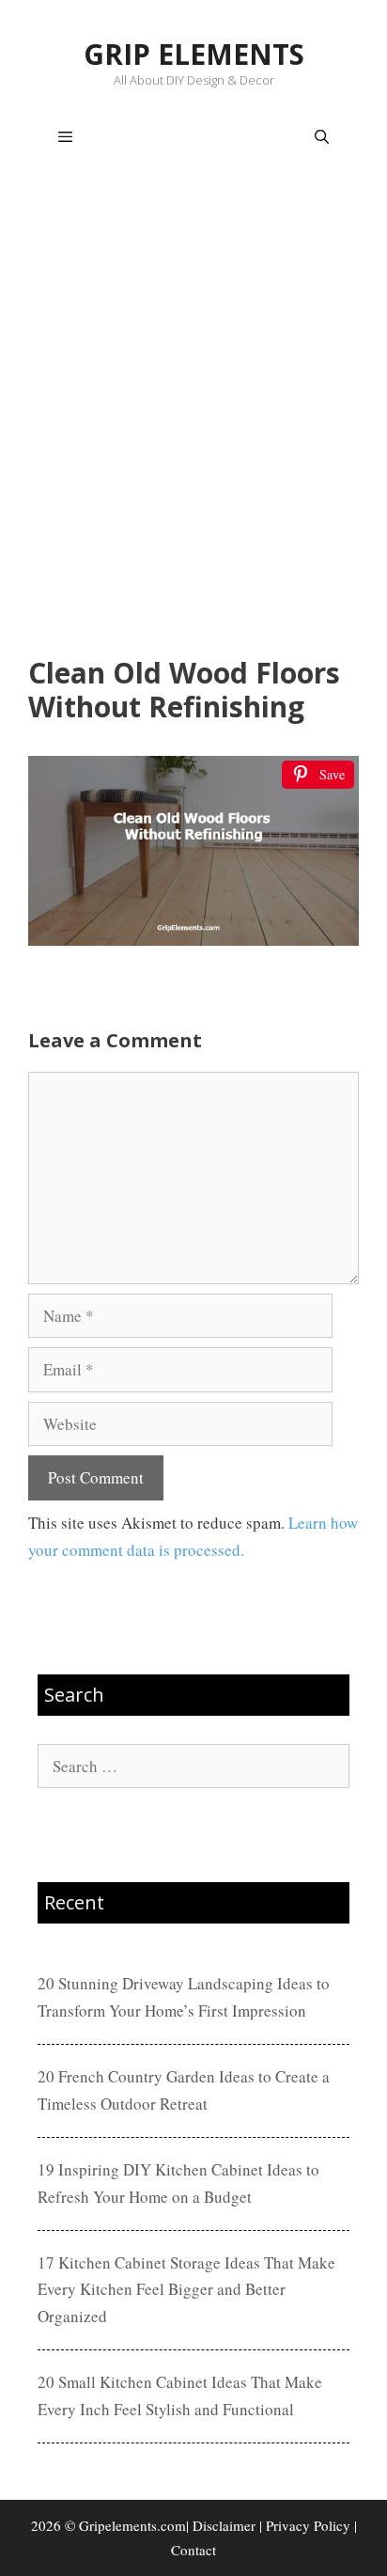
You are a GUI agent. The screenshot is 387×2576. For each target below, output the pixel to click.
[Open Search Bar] (322, 137)
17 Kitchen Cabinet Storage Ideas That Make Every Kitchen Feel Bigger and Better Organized (186, 2290)
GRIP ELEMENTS (194, 54)
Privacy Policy (308, 2525)
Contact (193, 2550)
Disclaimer (224, 2525)
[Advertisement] (193, 416)
